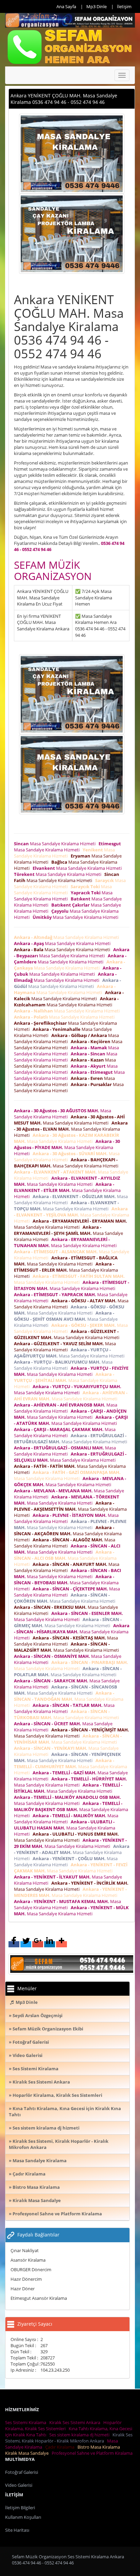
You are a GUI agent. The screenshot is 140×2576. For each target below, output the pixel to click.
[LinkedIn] (50, 1944)
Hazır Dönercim (26, 2279)
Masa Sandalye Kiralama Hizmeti (56, 844)
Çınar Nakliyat (25, 2250)
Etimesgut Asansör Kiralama (39, 2298)
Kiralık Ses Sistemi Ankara (76, 2422)
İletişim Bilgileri (20, 2508)
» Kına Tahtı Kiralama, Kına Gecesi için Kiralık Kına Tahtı (65, 2111)
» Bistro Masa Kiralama (34, 2187)
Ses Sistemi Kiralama (27, 2422)
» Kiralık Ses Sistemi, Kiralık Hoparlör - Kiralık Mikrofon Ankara (59, 2144)
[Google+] (38, 1944)
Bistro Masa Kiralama (100, 2447)
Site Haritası (17, 2530)
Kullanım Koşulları (23, 2517)
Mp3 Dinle (97, 6)
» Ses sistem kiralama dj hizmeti (44, 2128)
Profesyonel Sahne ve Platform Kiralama (93, 2453)
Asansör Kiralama (28, 2260)
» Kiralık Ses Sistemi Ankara (39, 2082)
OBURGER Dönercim (31, 2269)
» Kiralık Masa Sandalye (35, 2200)
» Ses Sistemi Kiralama (34, 2069)
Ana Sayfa (66, 6)
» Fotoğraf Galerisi (29, 2042)
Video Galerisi (19, 2485)
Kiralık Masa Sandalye (28, 2453)
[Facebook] (14, 1944)
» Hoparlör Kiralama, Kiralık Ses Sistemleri (56, 2095)
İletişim (124, 6)
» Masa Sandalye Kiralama (38, 2161)
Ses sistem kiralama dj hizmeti (80, 2435)
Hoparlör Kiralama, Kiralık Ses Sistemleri (63, 2425)
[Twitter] (26, 1944)
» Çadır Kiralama (27, 2174)
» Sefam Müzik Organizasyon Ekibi (46, 2029)
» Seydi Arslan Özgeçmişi (36, 2015)
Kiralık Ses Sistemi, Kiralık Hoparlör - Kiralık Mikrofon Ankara (69, 2438)
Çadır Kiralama (61, 2447)
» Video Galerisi (26, 2055)
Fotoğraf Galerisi (22, 2472)
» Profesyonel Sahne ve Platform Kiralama (55, 2214)
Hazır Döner (23, 2289)
